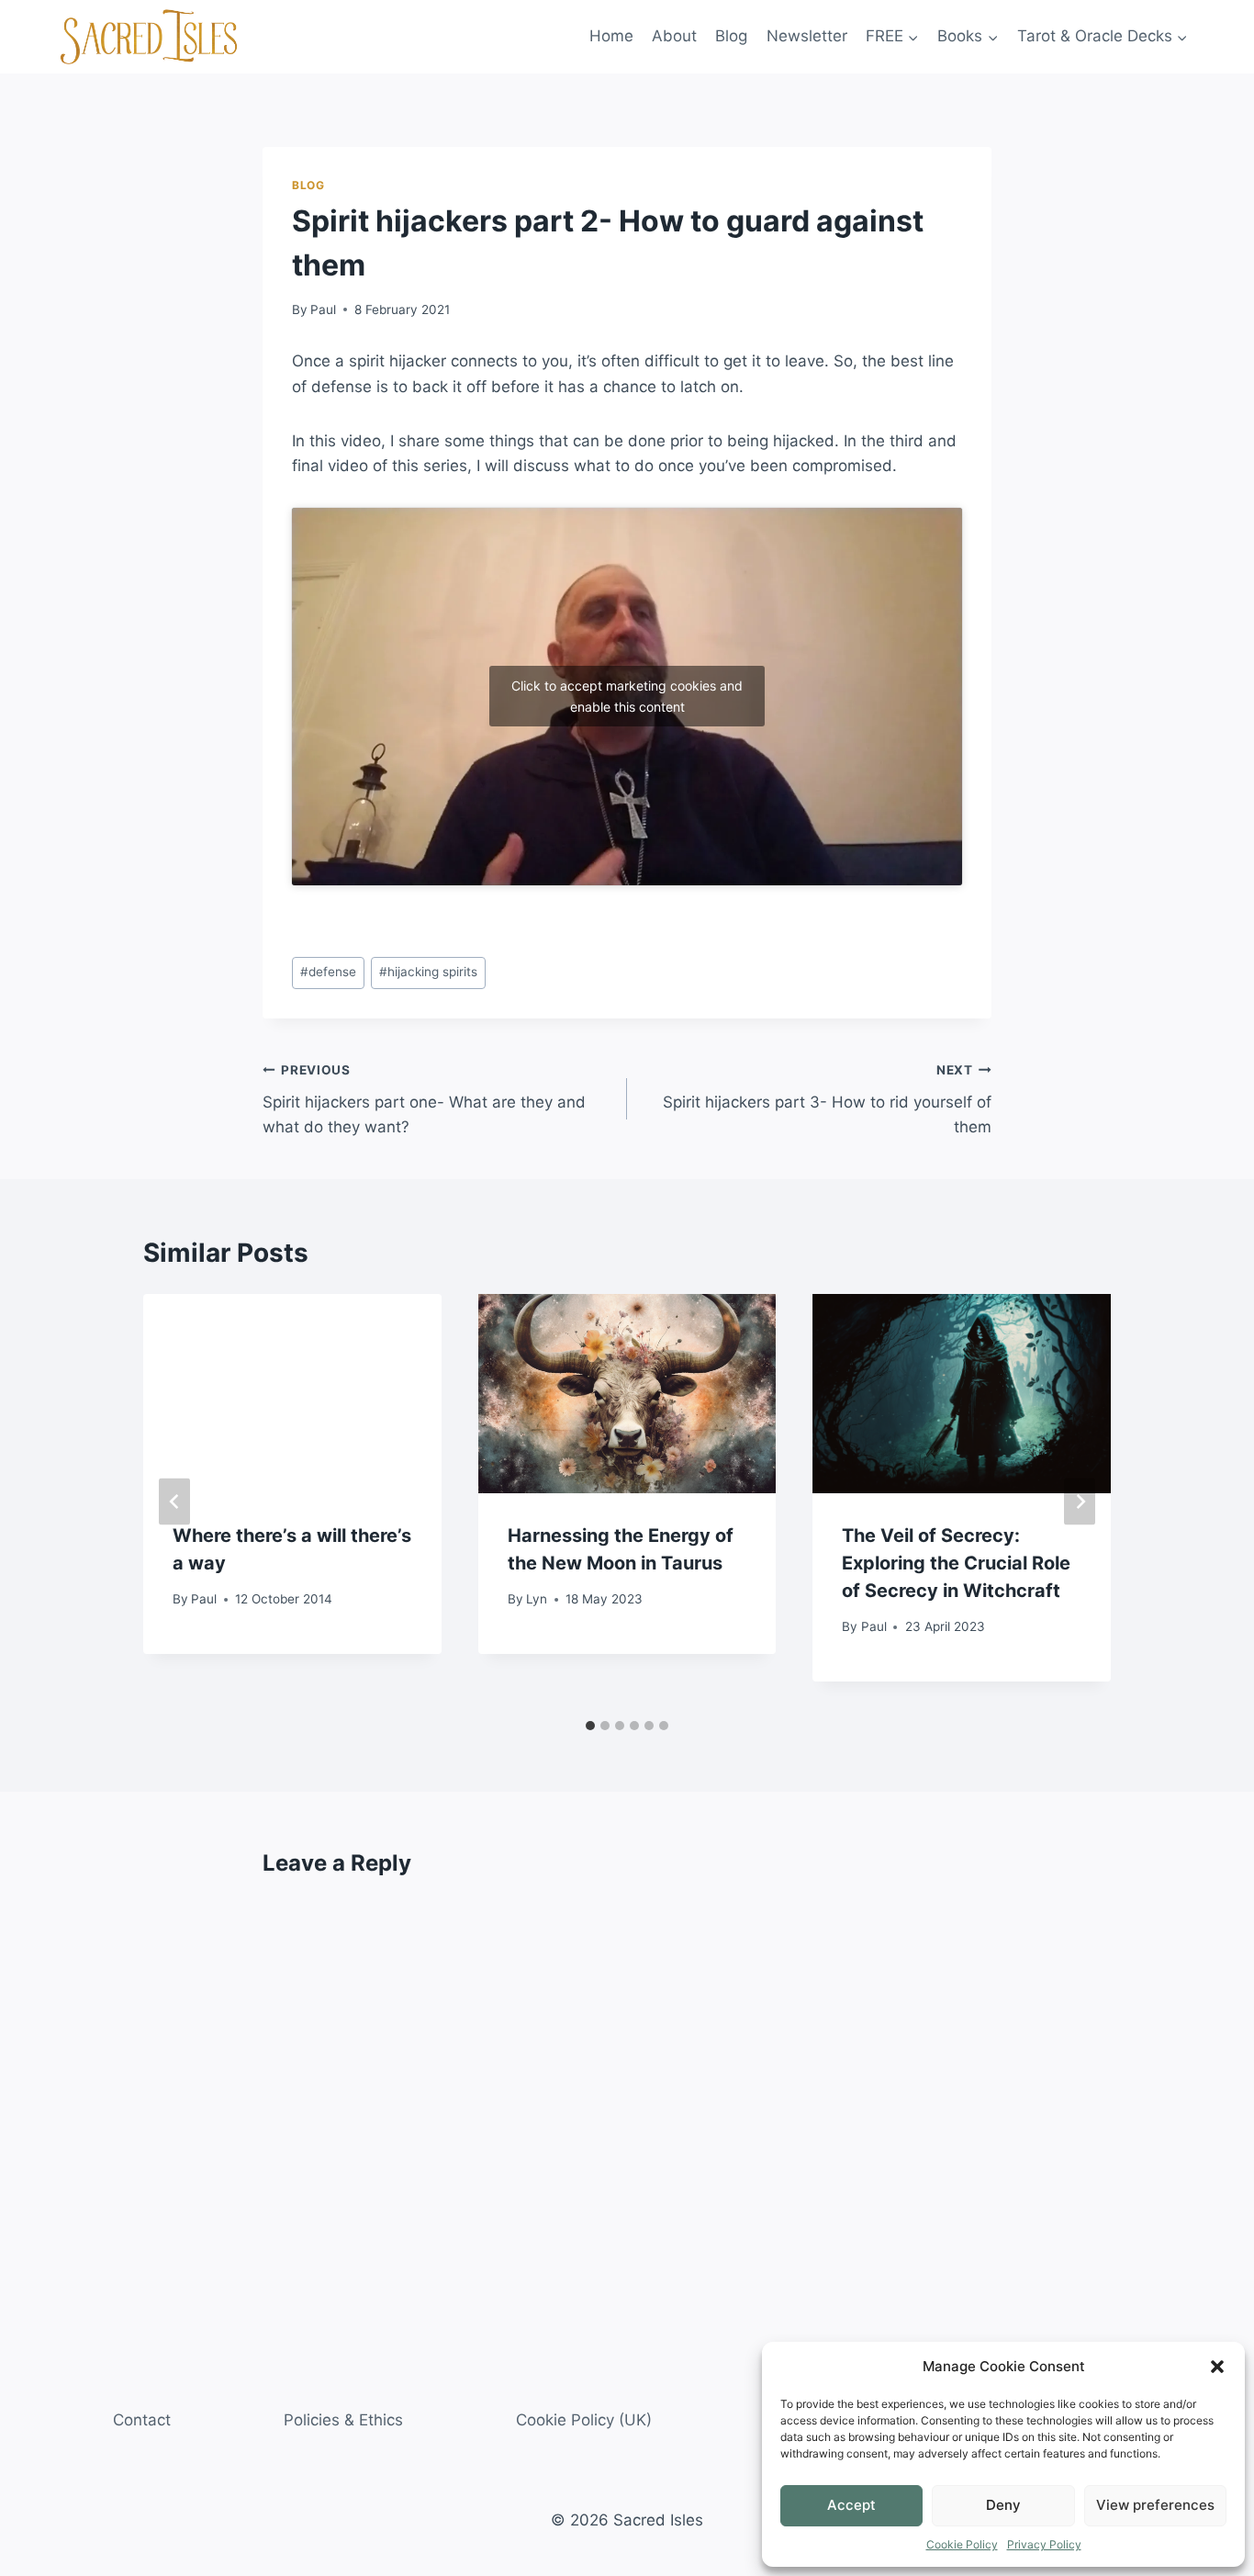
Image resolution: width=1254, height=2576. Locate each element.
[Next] (1080, 1502)
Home (611, 36)
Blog (731, 36)
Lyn (537, 1599)
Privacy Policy (1044, 2544)
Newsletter (807, 36)
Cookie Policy (962, 2544)
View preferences (1155, 2505)
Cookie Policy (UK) (584, 2420)
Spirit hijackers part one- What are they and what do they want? (424, 1099)
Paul (323, 309)
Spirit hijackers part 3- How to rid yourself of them (827, 1099)
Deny (1003, 2505)
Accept (851, 2505)
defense (328, 972)
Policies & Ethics (343, 2420)
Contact (142, 2420)
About (674, 36)
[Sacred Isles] (149, 37)
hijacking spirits (428, 972)
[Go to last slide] (174, 1502)
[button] (1217, 2367)
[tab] (590, 1726)
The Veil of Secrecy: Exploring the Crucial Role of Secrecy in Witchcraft (956, 1564)
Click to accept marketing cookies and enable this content (627, 696)
